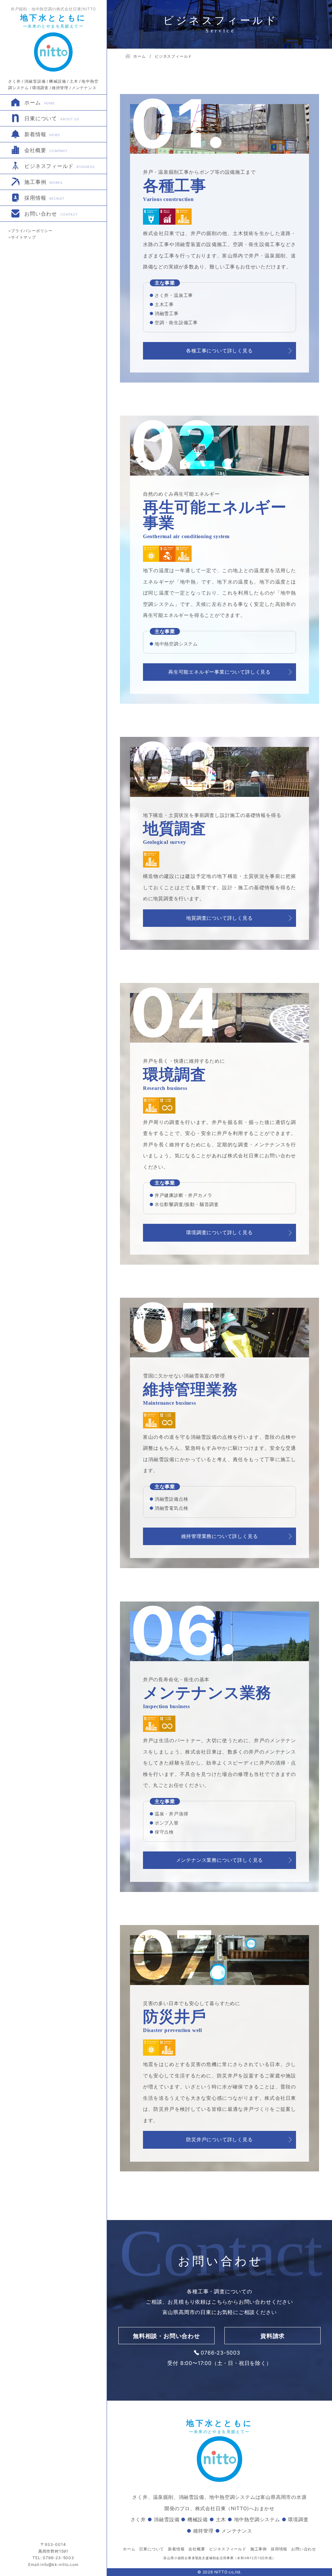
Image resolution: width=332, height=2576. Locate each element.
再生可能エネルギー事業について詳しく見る (219, 672)
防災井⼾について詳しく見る (219, 2139)
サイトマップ (24, 237)
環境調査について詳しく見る (219, 1232)
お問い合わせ (51, 214)
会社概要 (46, 150)
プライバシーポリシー (32, 231)
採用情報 (44, 198)
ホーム (40, 102)
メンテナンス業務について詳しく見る (220, 1860)
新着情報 (42, 134)
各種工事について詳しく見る (219, 351)
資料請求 (273, 2336)
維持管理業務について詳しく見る (220, 1536)
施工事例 (43, 182)
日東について (52, 118)
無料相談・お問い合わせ (166, 2336)
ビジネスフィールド (59, 166)
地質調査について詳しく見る (219, 918)
